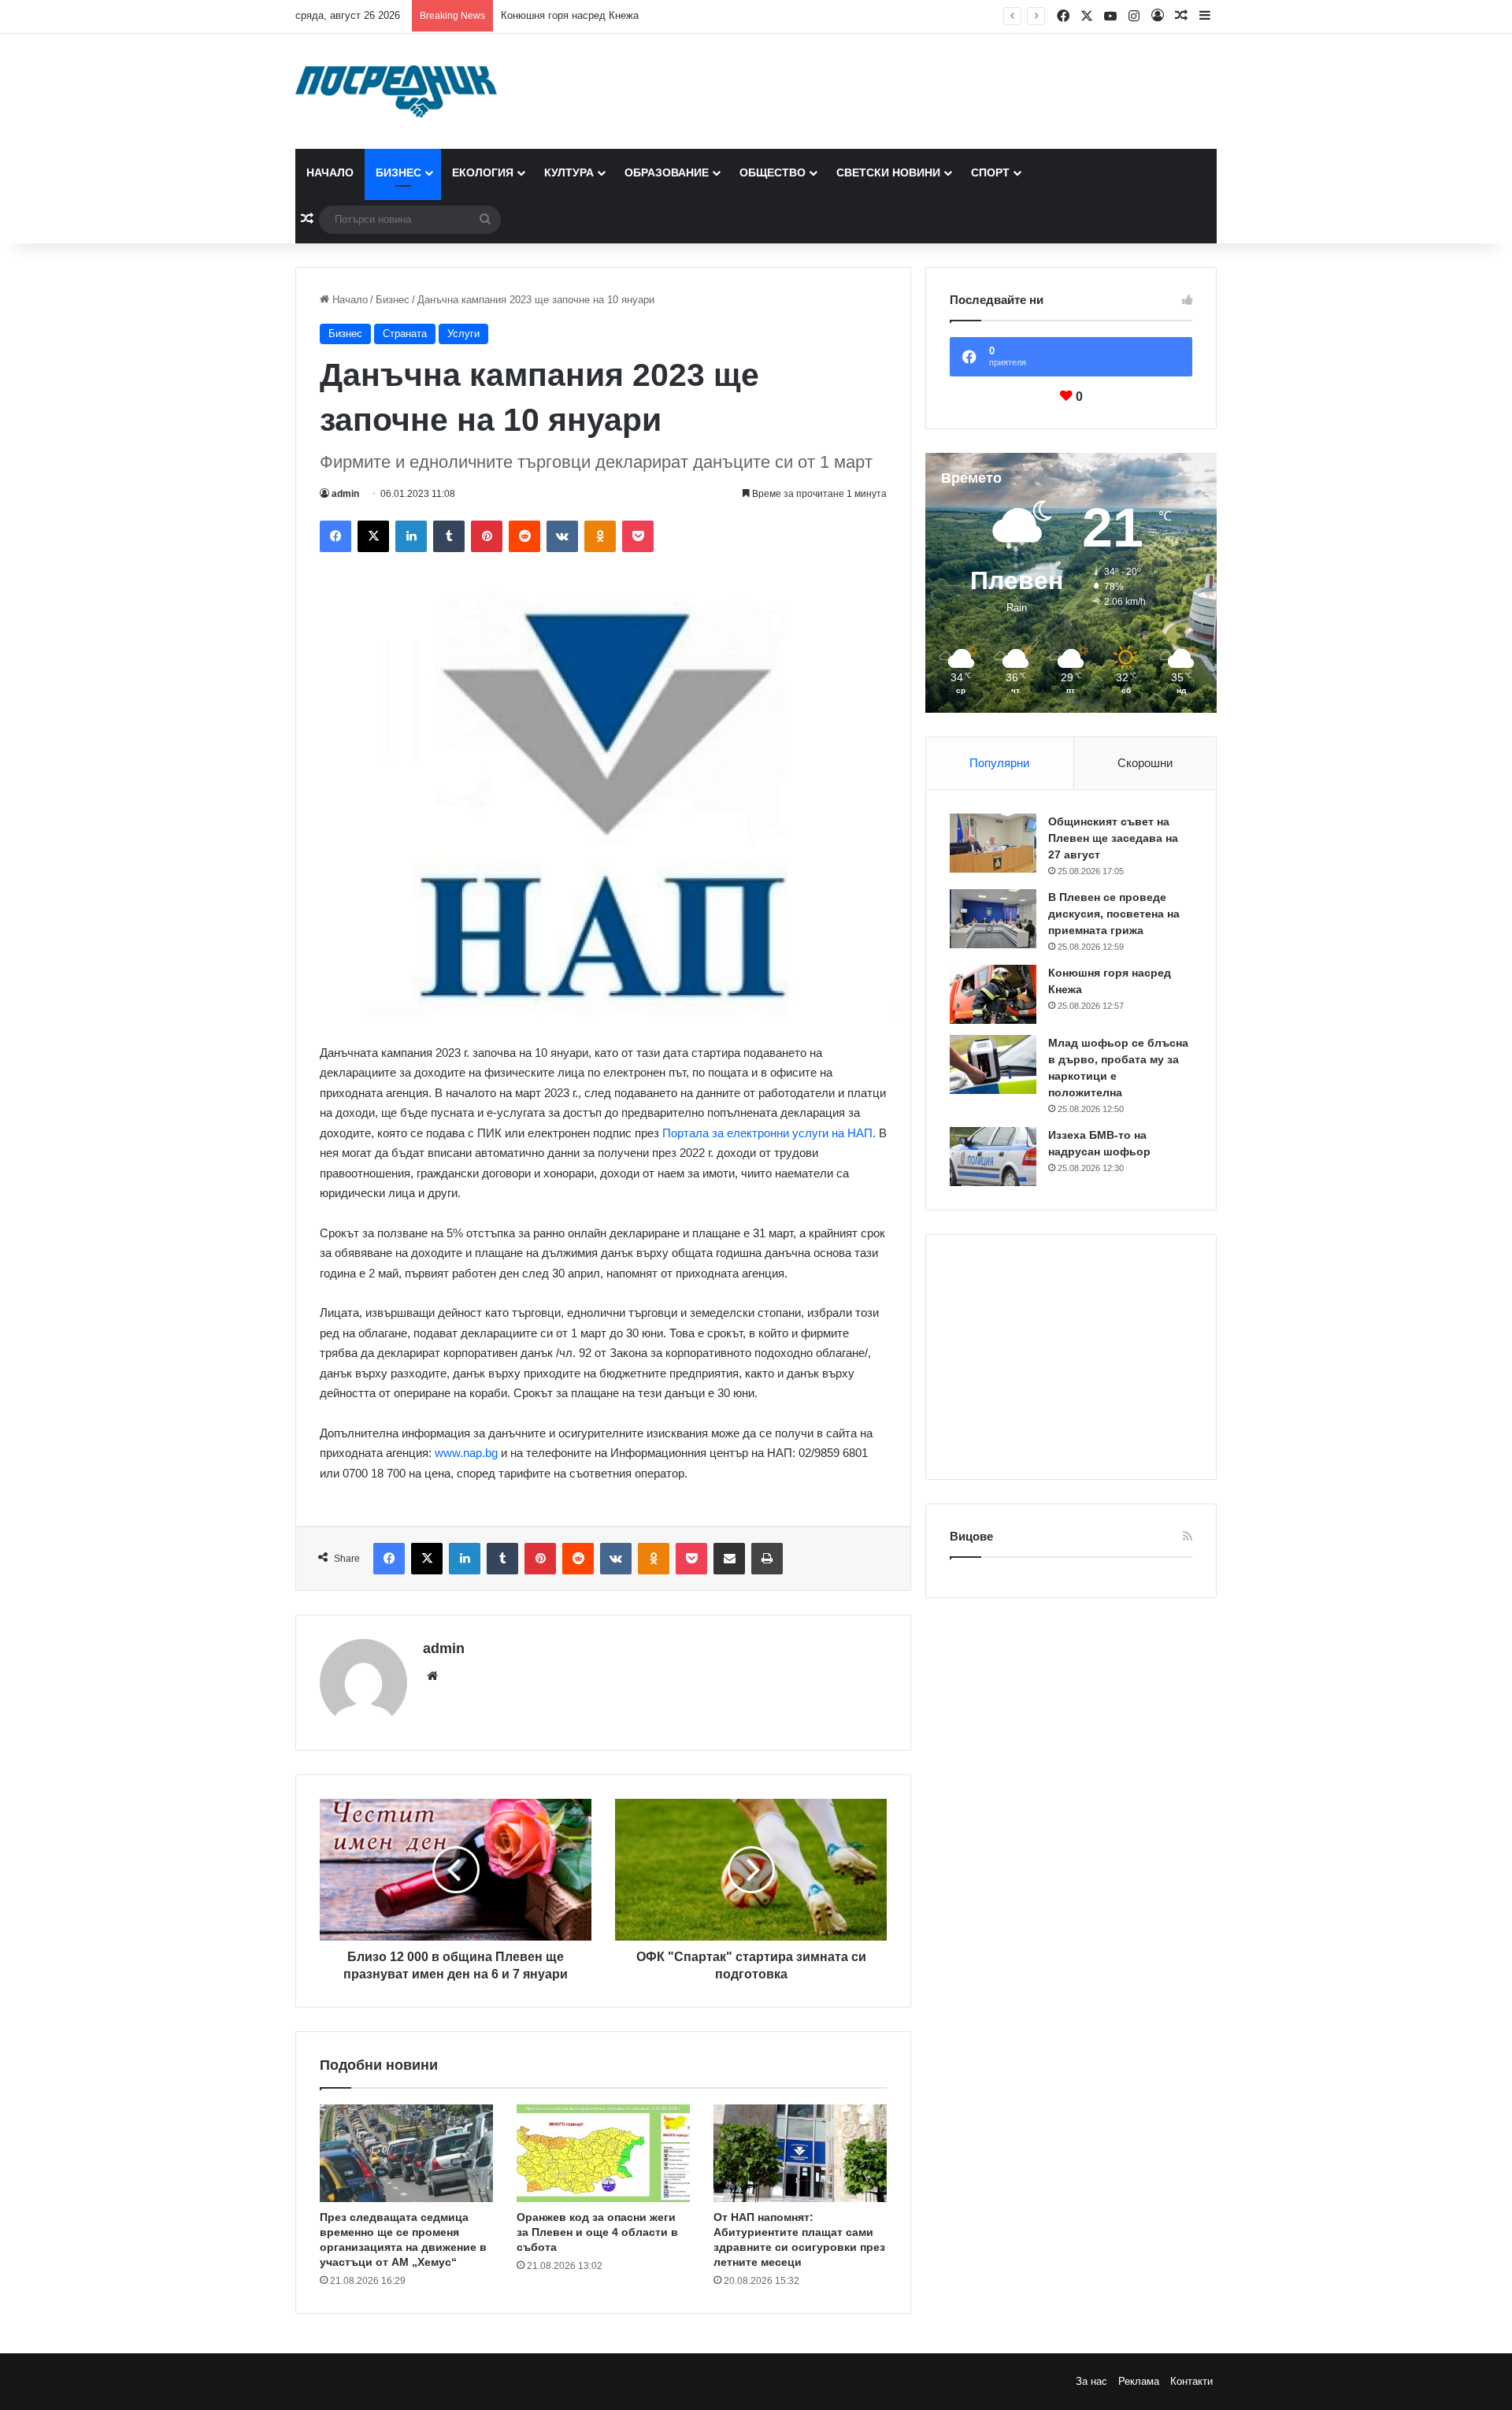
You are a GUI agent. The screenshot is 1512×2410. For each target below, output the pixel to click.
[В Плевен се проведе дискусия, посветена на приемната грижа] (993, 919)
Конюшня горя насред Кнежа (570, 15)
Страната (405, 334)
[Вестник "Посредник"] (396, 91)
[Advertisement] (1071, 1357)
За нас (1091, 2381)
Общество (773, 172)
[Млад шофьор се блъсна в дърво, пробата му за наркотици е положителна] (993, 1064)
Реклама (1139, 2381)
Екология (483, 172)
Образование (667, 172)
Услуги (463, 334)
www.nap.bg (466, 1453)
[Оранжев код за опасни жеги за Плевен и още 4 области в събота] (603, 2153)
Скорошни (1145, 763)
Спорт (990, 172)
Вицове (971, 1536)
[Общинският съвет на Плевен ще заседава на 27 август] (993, 843)
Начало (330, 172)
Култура (569, 172)
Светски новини (888, 172)
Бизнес (398, 172)
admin (345, 494)
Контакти (1191, 2381)
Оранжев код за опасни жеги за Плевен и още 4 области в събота (597, 2232)
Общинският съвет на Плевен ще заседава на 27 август (1113, 838)
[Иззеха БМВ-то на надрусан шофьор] (993, 1157)
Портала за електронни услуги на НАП (767, 1133)
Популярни (999, 763)
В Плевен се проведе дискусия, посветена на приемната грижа (1114, 914)
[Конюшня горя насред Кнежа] (993, 994)
